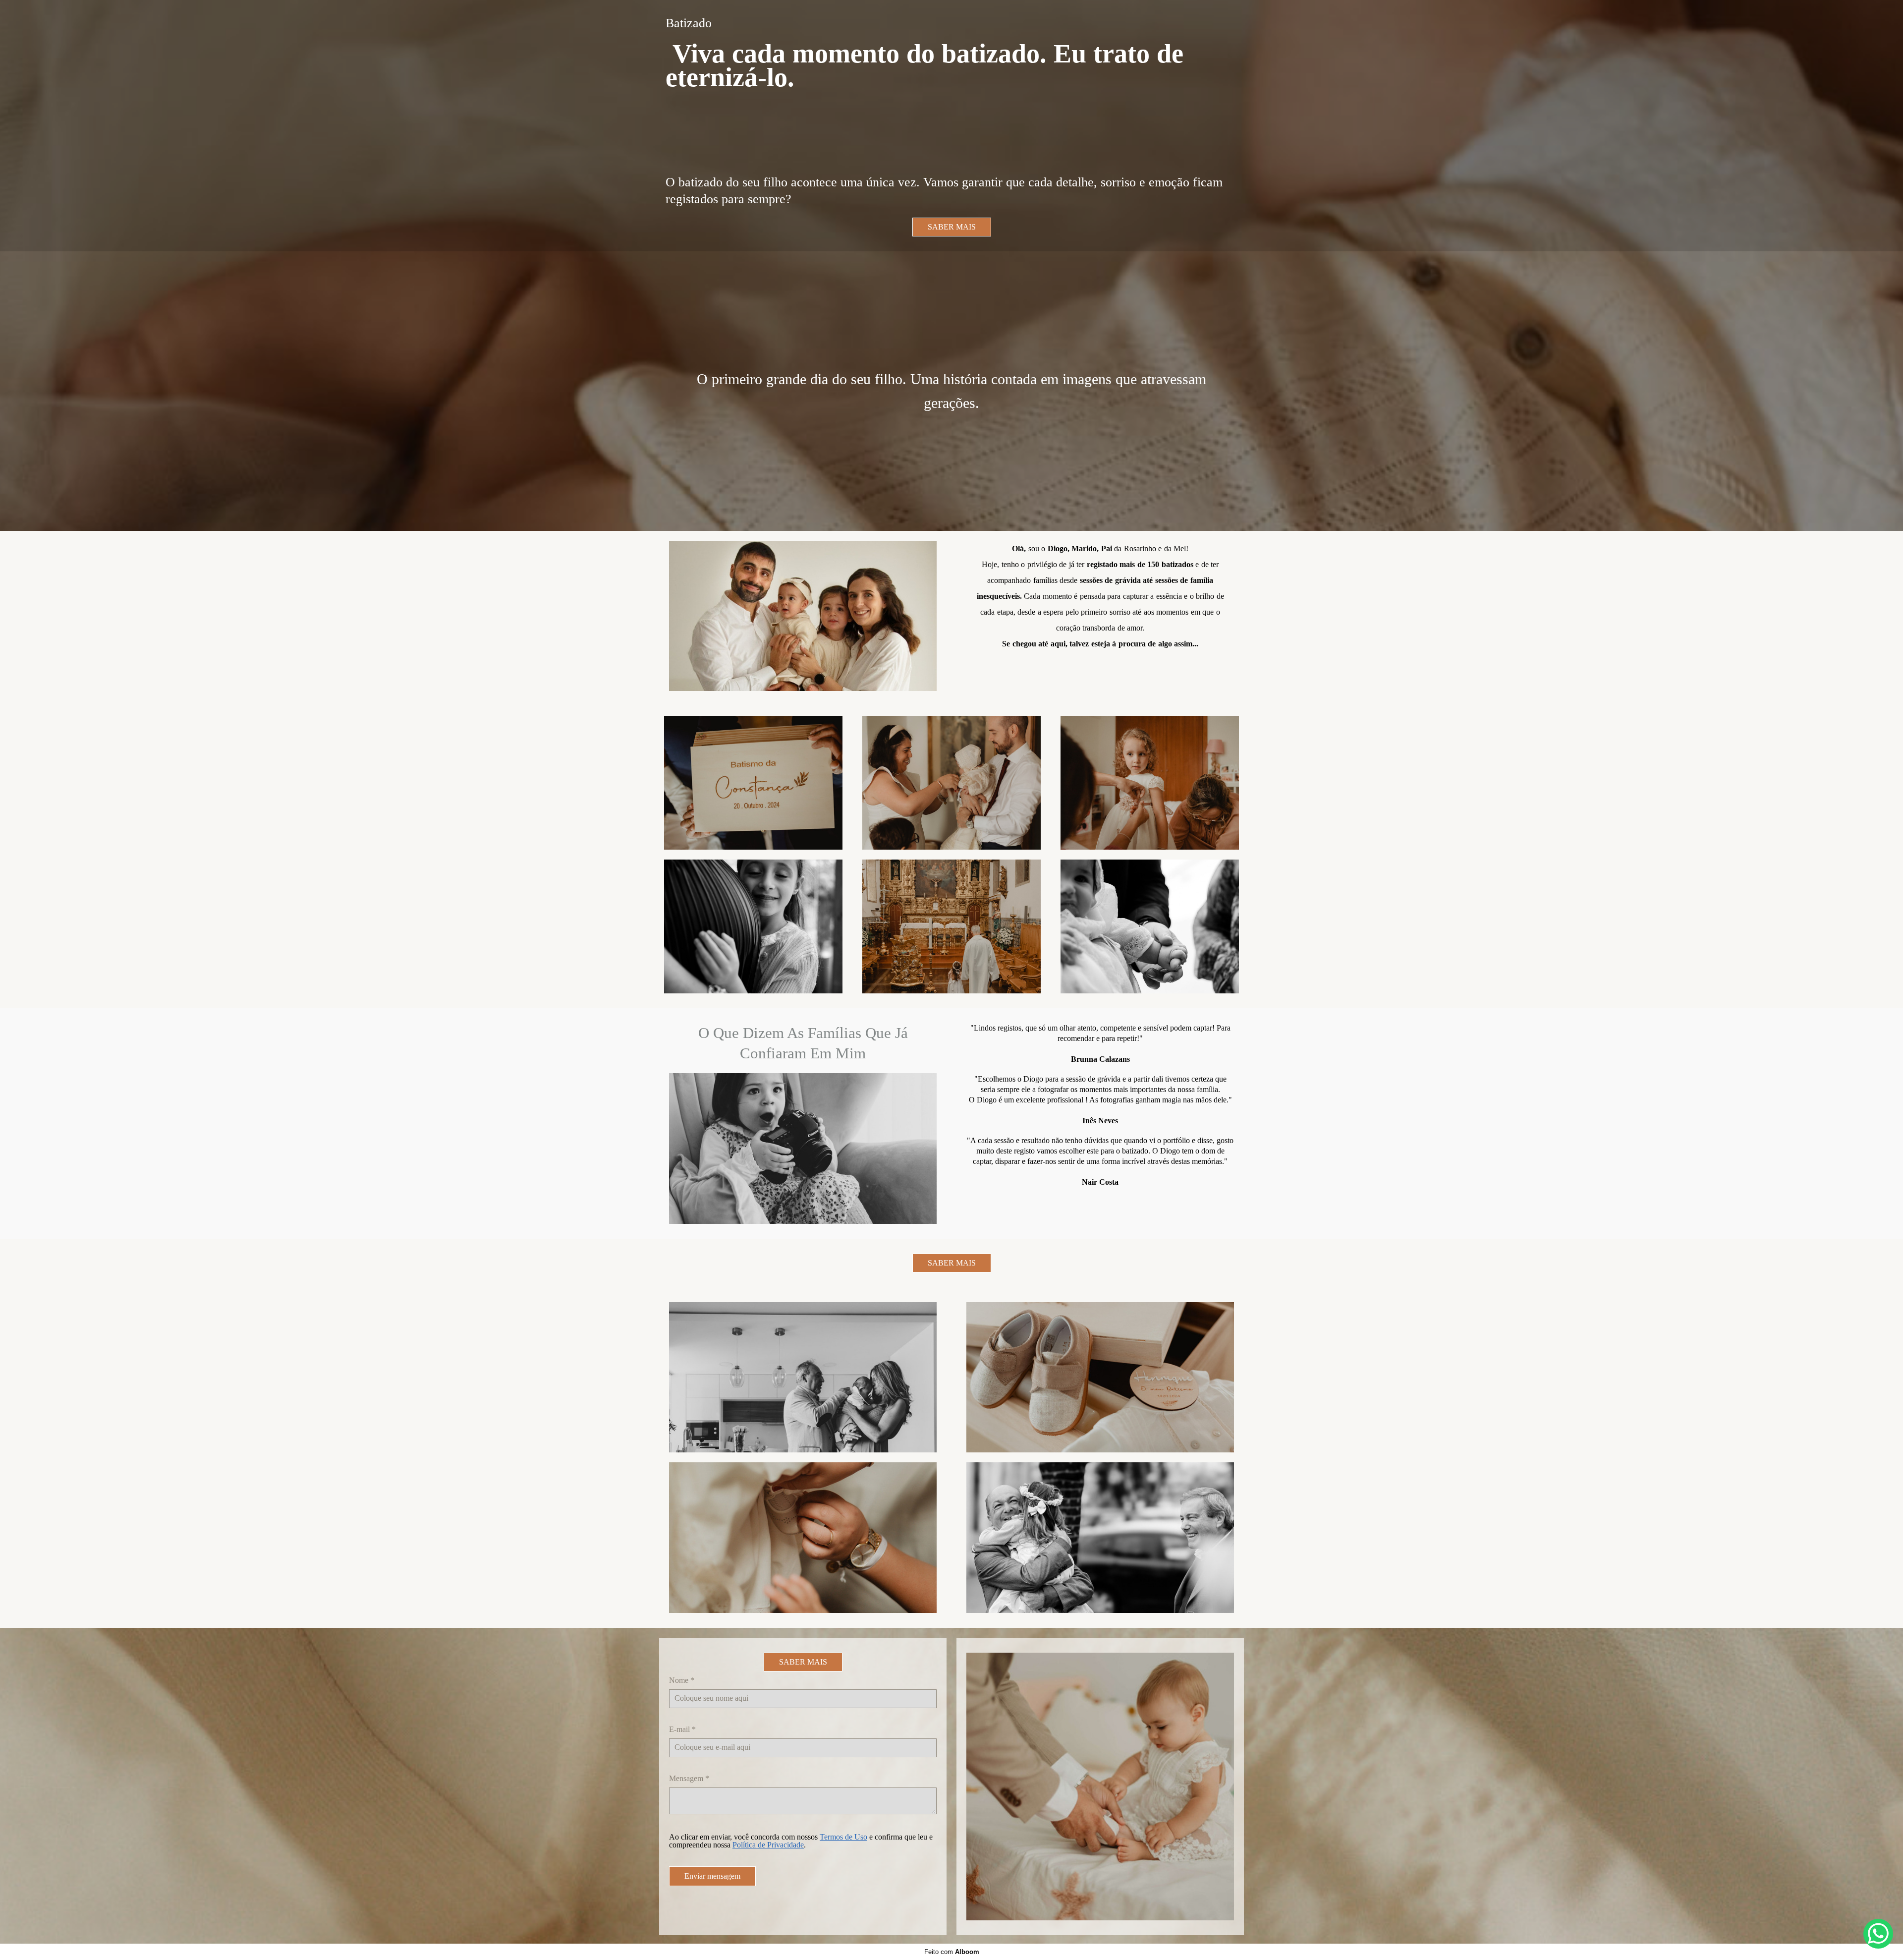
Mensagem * (689, 1779)
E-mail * (682, 1729)
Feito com (952, 1952)
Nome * (682, 1680)
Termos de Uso (843, 1837)
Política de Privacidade (768, 1845)
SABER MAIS (952, 227)
